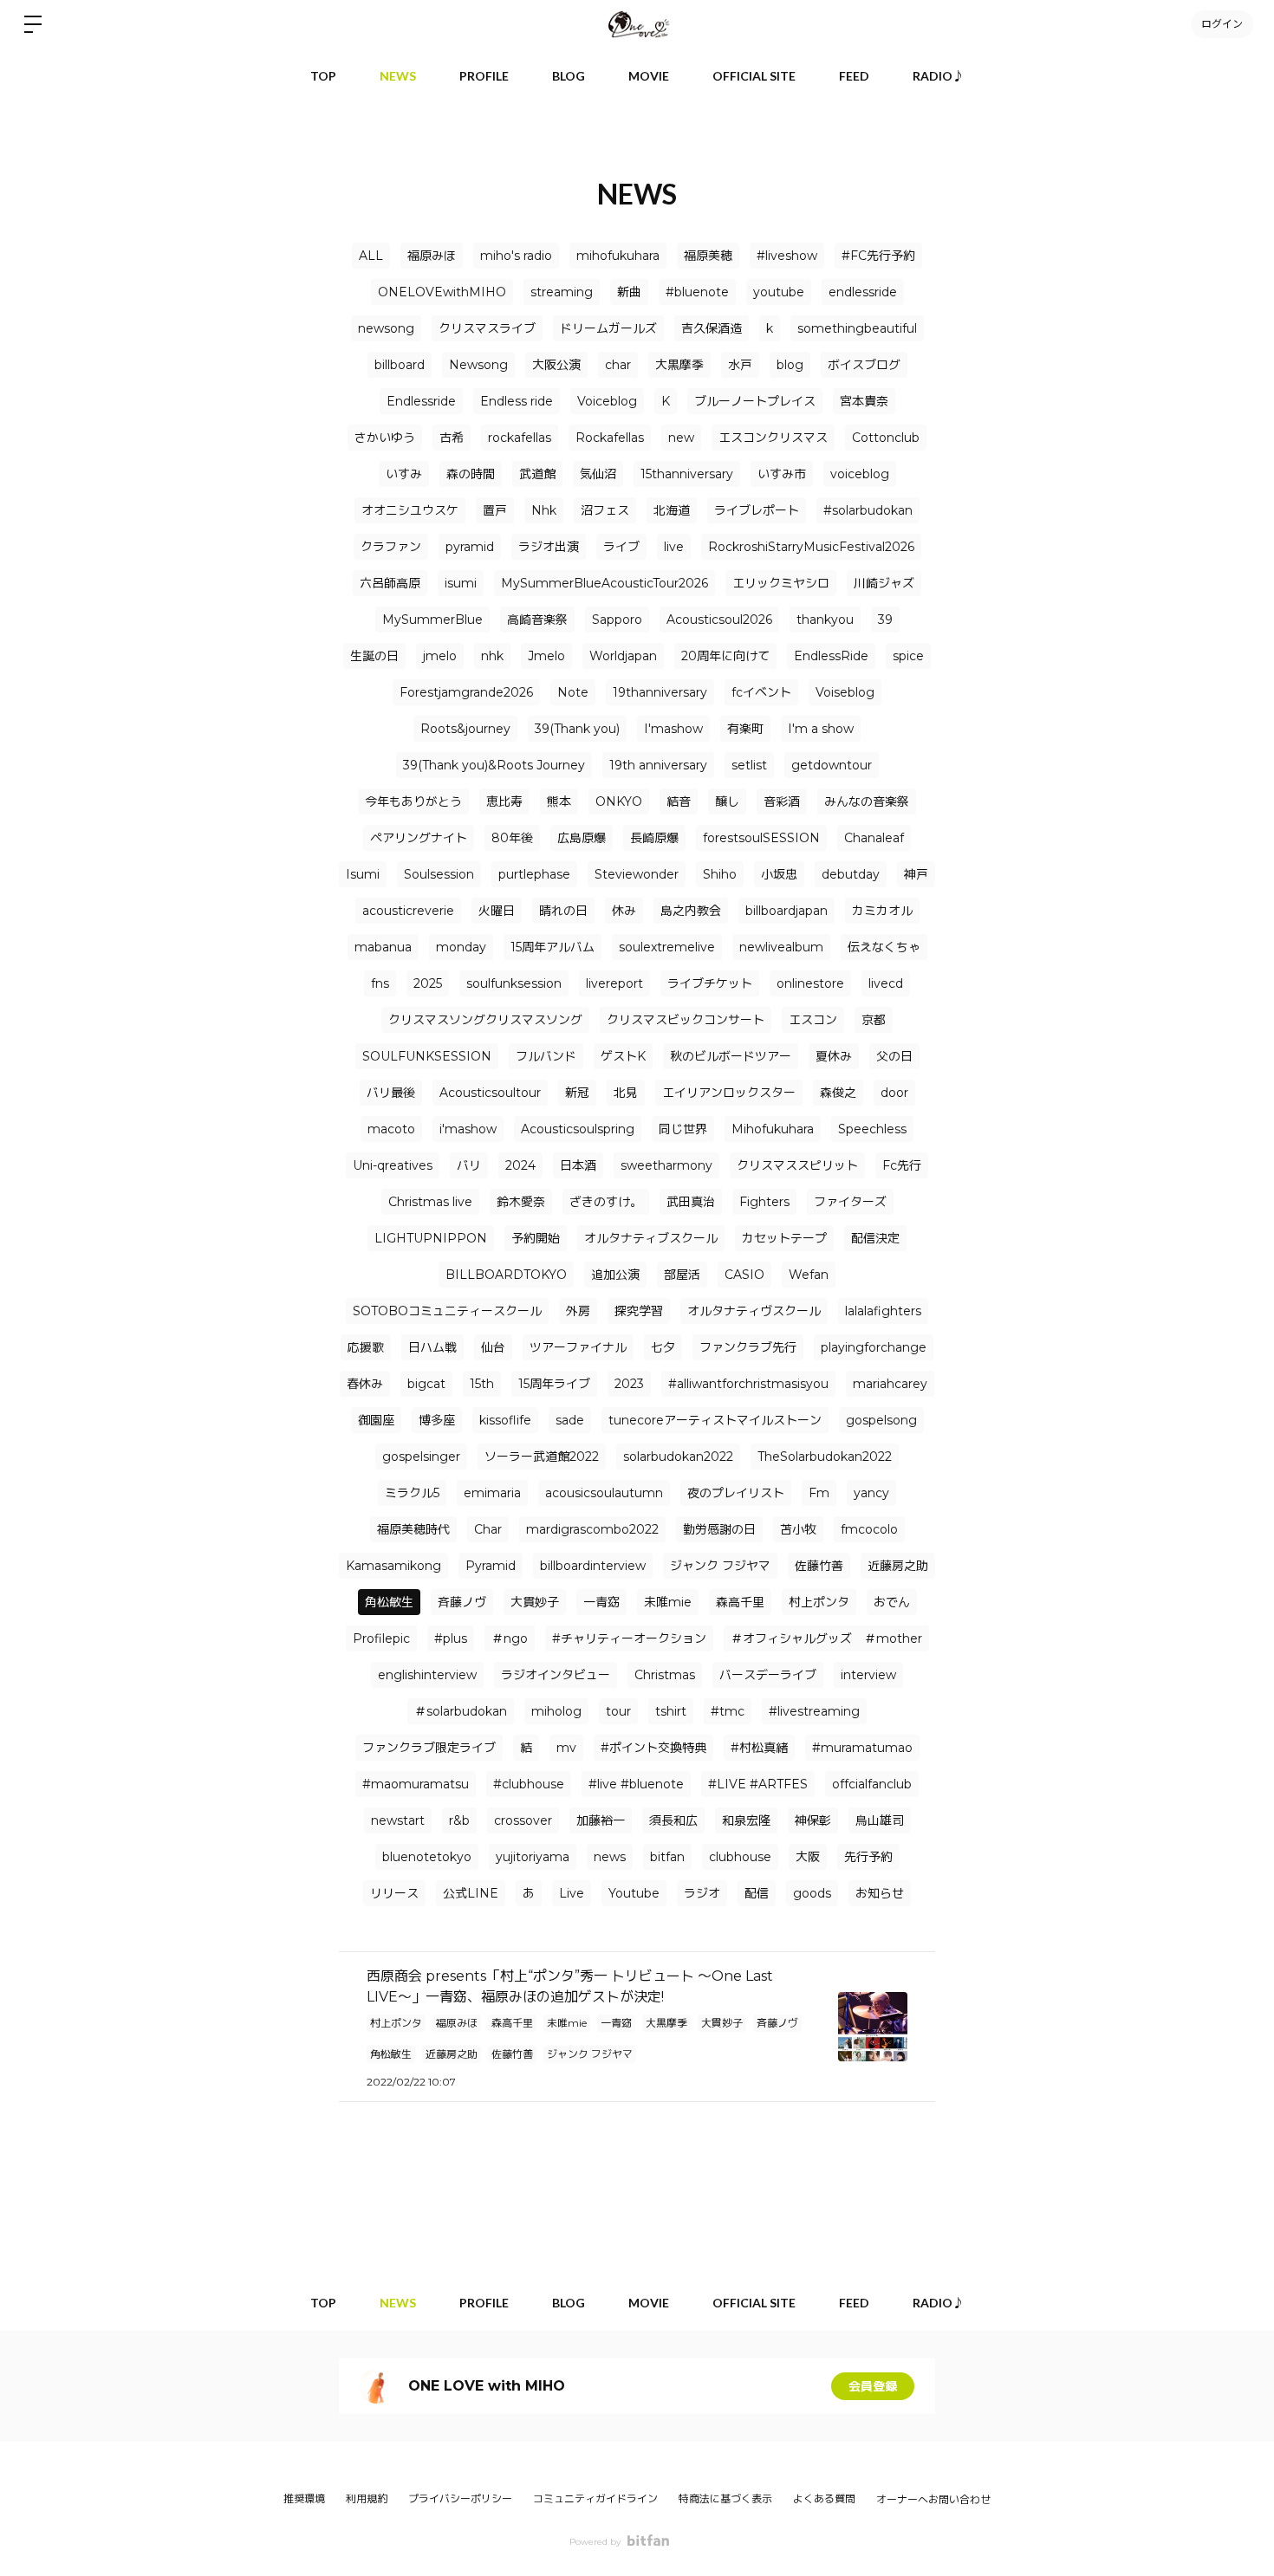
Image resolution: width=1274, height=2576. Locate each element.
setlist (749, 765)
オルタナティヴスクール (754, 1311)
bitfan (667, 1857)
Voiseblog (845, 692)
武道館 (537, 474)
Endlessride (421, 401)
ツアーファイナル (578, 1347)
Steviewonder (637, 874)
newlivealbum (781, 947)
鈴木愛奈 (521, 1202)
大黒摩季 (679, 365)
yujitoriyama (533, 1857)
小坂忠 (779, 874)
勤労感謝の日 (719, 1529)
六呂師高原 (390, 583)
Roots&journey (465, 729)
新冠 (577, 1093)
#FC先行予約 (878, 256)
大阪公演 (556, 365)
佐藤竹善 (819, 1566)
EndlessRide (831, 656)
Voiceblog (607, 401)
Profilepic (381, 1638)
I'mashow (673, 729)
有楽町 (745, 729)
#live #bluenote (636, 1784)
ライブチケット (710, 983)
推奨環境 (304, 2498)
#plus (451, 1638)
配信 (757, 1893)
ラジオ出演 (549, 547)
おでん (892, 1602)
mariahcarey (890, 1384)
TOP (323, 76)
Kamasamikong (393, 1566)
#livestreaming (814, 1711)
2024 (520, 1165)
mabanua (383, 947)
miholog (556, 1711)
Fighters (764, 1202)
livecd (886, 983)
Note (573, 692)
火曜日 (497, 911)
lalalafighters (883, 1311)
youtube (779, 292)
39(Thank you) (577, 729)
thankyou (825, 620)
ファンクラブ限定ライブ (429, 1748)
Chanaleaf (874, 838)
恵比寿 (504, 801)
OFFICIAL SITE (754, 76)
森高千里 (740, 1602)
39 (885, 620)
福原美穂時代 (413, 1529)
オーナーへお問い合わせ (933, 2500)
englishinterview (427, 1675)
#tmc (728, 1711)
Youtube (634, 1893)
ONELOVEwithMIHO (442, 292)
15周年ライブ (554, 1384)
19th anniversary (658, 765)
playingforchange (874, 1347)
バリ (469, 1165)
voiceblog (860, 474)
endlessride (863, 292)
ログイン (1222, 24)
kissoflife (505, 1420)
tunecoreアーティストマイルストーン (715, 1420)
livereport (614, 983)
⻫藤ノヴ (462, 1602)
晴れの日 (563, 911)
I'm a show (821, 729)
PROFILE (484, 76)
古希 (452, 438)
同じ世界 (683, 1129)
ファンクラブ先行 (748, 1347)
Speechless (872, 1129)
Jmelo (546, 656)
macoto (391, 1129)
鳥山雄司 (880, 1820)
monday (461, 947)
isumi (461, 583)
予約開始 (536, 1238)
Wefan (809, 1275)
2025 (428, 983)
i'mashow (468, 1129)
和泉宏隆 (746, 1820)
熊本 (559, 801)
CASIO (744, 1275)
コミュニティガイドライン (595, 2498)
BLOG (569, 76)
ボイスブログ (864, 365)
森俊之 (838, 1093)
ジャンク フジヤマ (720, 1566)
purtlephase (534, 874)
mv (566, 1748)
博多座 (437, 1420)
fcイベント (761, 692)
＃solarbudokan (461, 1711)
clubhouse (740, 1857)
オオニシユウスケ (410, 510)
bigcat (426, 1384)
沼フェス (605, 510)
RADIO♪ (939, 76)
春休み (365, 1384)
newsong (386, 328)
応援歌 (366, 1347)
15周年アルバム (552, 947)
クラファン (391, 547)
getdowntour (832, 765)
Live (572, 1893)
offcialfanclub (872, 1784)
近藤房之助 (898, 1566)
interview (868, 1675)
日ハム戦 (432, 1347)
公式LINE (471, 1893)
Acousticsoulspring (578, 1129)
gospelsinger (421, 1457)
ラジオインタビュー (556, 1675)
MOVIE (649, 76)
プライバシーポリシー (460, 2498)
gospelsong (881, 1420)
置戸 (495, 510)
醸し (727, 801)
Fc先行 (902, 1165)
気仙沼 (598, 474)
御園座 (376, 1420)
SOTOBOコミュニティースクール (447, 1311)
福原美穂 (708, 256)
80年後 (512, 838)
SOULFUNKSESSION (427, 1056)
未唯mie (668, 1602)
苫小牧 (798, 1529)
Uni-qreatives (393, 1165)
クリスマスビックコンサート (686, 1020)
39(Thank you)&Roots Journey (494, 765)
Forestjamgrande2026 (466, 692)
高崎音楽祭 (537, 620)
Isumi (363, 874)
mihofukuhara (618, 256)
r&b (459, 1820)
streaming (562, 292)
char (618, 365)
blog (790, 365)
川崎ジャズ (884, 583)
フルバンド (546, 1056)
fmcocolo (869, 1529)
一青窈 (601, 1602)
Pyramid (491, 1566)
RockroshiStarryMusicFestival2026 (811, 547)
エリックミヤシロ (781, 583)
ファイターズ (850, 1202)
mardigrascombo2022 (592, 1529)
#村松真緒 (759, 1748)
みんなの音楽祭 (867, 801)
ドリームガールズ (608, 328)
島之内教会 (691, 911)
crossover (523, 1820)
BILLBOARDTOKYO (506, 1275)
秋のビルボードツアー (731, 1056)
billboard (400, 365)
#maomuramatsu (416, 1784)
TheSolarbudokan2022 (825, 1457)
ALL (371, 256)
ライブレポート (757, 510)
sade (570, 1420)
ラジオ (702, 1893)
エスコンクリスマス (773, 438)
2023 (629, 1384)
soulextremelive (667, 947)
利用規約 (367, 2498)
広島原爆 (582, 838)
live (674, 547)
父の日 (894, 1056)
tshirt (671, 1711)
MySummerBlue (432, 620)
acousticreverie (408, 911)
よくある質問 (824, 2498)
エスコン (813, 1020)
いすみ (404, 474)
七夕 (663, 1347)
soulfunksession (514, 983)
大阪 (808, 1857)
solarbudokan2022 (678, 1457)
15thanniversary (687, 474)
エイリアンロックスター (729, 1093)
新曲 (629, 292)
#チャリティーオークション (629, 1638)
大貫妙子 (535, 1602)
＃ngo (510, 1638)
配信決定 (875, 1238)
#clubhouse (529, 1784)
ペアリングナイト (419, 838)
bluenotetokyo (427, 1857)
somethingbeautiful (857, 328)
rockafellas (520, 438)
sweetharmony (666, 1165)
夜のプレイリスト (736, 1493)
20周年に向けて (725, 656)
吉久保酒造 (712, 328)
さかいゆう (385, 438)
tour (618, 1711)
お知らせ (880, 1893)
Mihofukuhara (773, 1129)
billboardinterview (593, 1566)
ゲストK (623, 1056)
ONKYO (619, 801)
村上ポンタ (819, 1602)
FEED (854, 76)
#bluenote (697, 292)
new (681, 438)
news (610, 1857)
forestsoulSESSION (761, 838)
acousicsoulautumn (604, 1493)
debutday (851, 874)
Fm (819, 1493)
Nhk (544, 510)
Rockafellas (610, 438)
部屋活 (682, 1275)
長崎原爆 (654, 838)
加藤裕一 (601, 1820)
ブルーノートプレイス (755, 401)
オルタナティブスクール (651, 1238)
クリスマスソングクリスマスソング (485, 1020)
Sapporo (617, 620)
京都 (874, 1020)
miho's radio (516, 256)
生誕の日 (374, 656)
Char (488, 1529)
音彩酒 (782, 801)
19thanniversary (660, 692)
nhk (492, 656)
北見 (626, 1093)
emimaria (492, 1493)
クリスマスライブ (487, 328)
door (894, 1093)
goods (812, 1893)
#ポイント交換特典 (653, 1748)
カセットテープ (784, 1238)
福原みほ (432, 256)
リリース (394, 1893)
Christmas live (430, 1202)
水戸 (740, 365)
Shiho (720, 874)
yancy (871, 1493)
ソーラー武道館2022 (542, 1457)
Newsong (478, 365)
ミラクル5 (412, 1493)
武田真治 (691, 1202)
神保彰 (813, 1820)
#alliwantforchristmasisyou (748, 1384)
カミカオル (882, 911)
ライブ (621, 547)
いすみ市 (782, 474)
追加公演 (615, 1275)
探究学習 (639, 1311)
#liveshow (787, 256)
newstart (398, 1820)
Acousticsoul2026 (719, 620)
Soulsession (439, 874)
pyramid (470, 547)
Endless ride (517, 401)
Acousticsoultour (490, 1093)
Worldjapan (623, 656)
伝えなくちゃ (884, 947)
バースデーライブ (768, 1675)
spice (908, 656)
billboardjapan (786, 911)
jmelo (440, 656)
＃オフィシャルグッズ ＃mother (826, 1638)
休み (624, 911)
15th (482, 1384)
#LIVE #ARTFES (758, 1784)
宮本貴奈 (864, 401)
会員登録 (873, 2386)
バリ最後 (391, 1093)
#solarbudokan (868, 510)
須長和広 (673, 1820)
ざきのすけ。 (606, 1202)
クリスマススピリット (797, 1165)
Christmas (665, 1675)
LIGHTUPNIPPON (431, 1238)
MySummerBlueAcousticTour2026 (604, 583)
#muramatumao (862, 1748)
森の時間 (471, 474)
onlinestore (810, 983)
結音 (679, 801)
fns (380, 983)
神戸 (916, 874)
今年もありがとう (413, 801)
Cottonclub (886, 438)
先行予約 (868, 1857)
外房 (578, 1311)
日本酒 (578, 1165)
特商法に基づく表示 (725, 2498)
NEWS (398, 76)
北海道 (672, 510)
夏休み (834, 1056)
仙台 (493, 1347)
